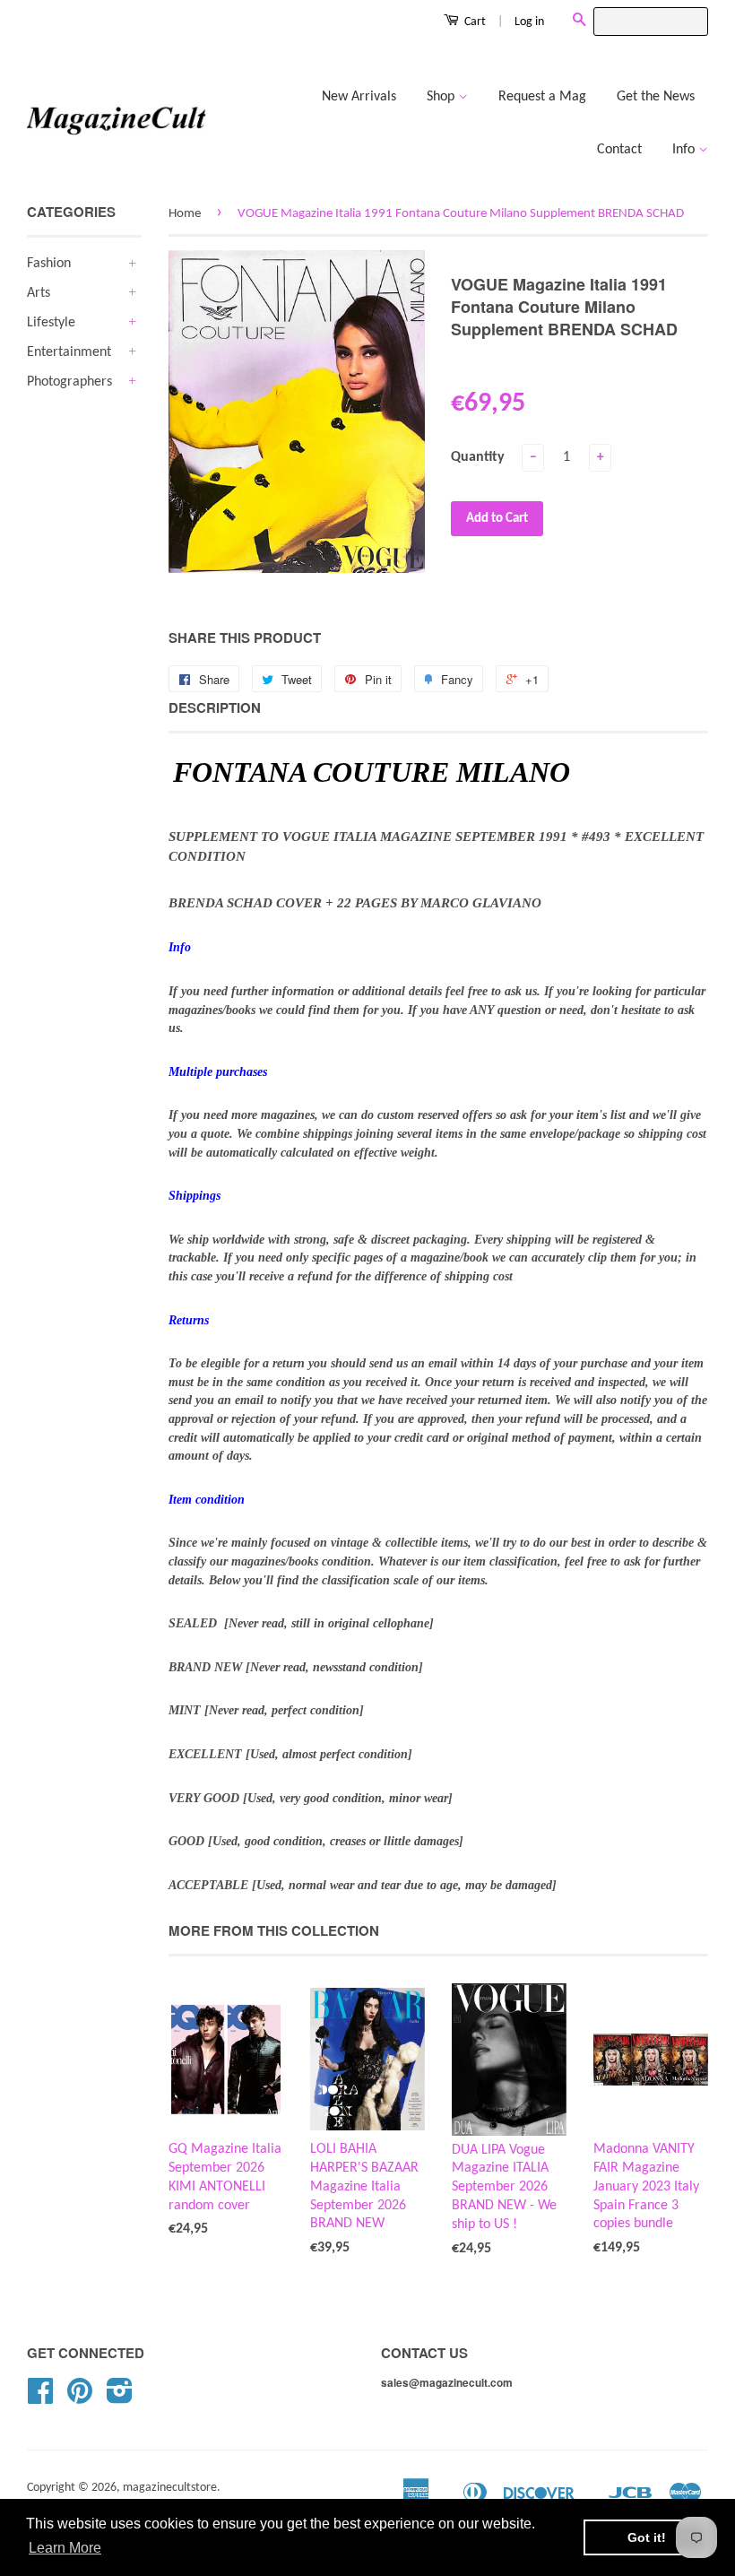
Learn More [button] (65, 2548)
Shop (442, 97)
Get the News (656, 97)
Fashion (49, 264)
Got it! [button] (647, 2537)
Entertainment (69, 352)
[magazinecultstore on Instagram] (120, 2398)
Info (685, 150)
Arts (39, 293)
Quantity (478, 457)
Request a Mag (542, 97)
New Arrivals (359, 97)
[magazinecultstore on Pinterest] (80, 2398)
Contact (619, 150)
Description (215, 708)
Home (185, 214)
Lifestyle (51, 323)
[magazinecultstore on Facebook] (40, 2398)
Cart (474, 22)
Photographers (69, 382)
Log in (529, 22)
